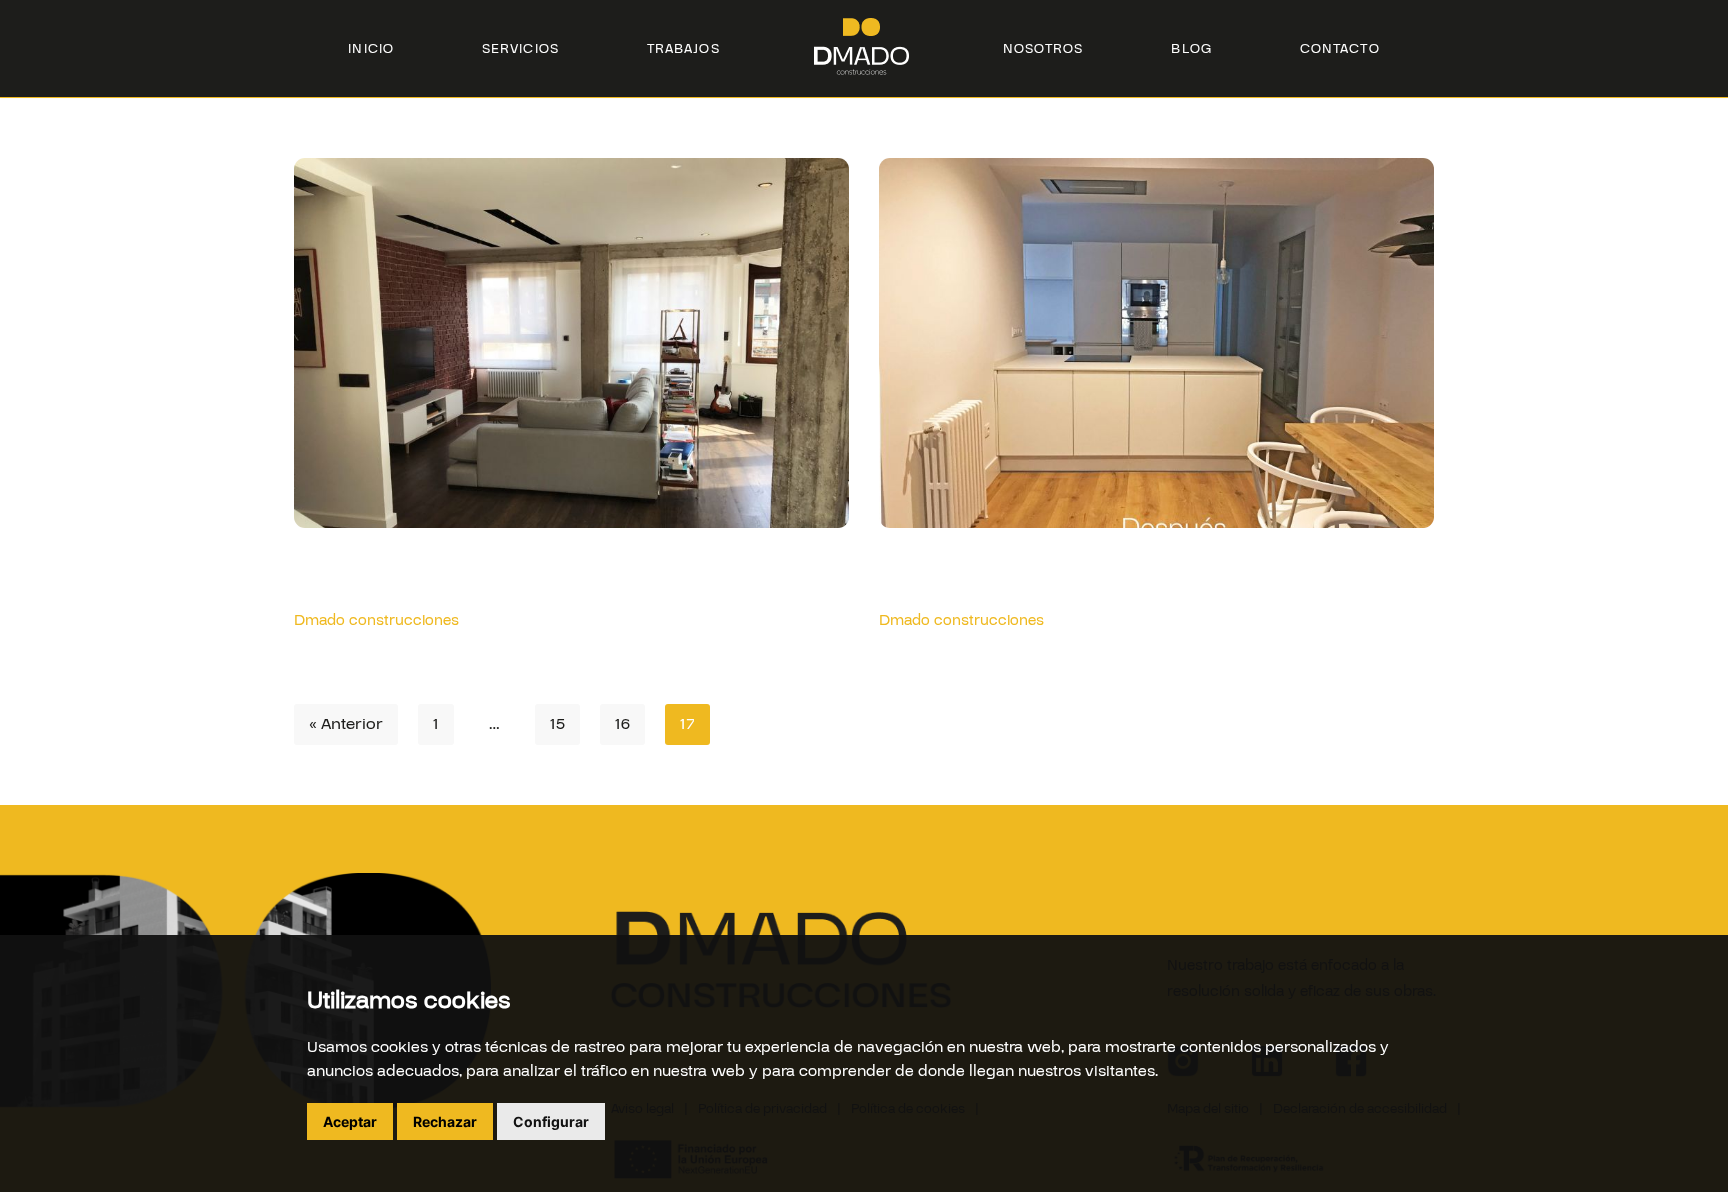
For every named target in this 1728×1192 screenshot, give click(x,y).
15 (557, 724)
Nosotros (1043, 49)
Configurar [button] (551, 1121)
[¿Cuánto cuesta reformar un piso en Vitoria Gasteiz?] (1156, 361)
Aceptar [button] (350, 1121)
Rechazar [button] (445, 1121)
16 (622, 724)
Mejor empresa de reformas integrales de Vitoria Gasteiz (550, 572)
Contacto (1340, 49)
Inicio (371, 49)
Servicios (520, 49)
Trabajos (683, 49)
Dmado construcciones (376, 620)
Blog (1191, 49)
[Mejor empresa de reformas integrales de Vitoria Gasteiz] (571, 366)
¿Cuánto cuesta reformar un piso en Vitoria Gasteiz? (1145, 572)
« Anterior (346, 724)
